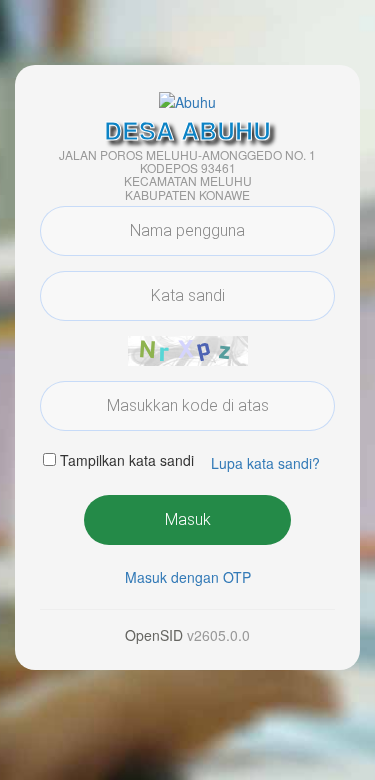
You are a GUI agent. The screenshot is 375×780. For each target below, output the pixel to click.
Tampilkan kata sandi (127, 460)
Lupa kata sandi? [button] (265, 463)
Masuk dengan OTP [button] (188, 577)
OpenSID (154, 635)
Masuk (188, 519)
